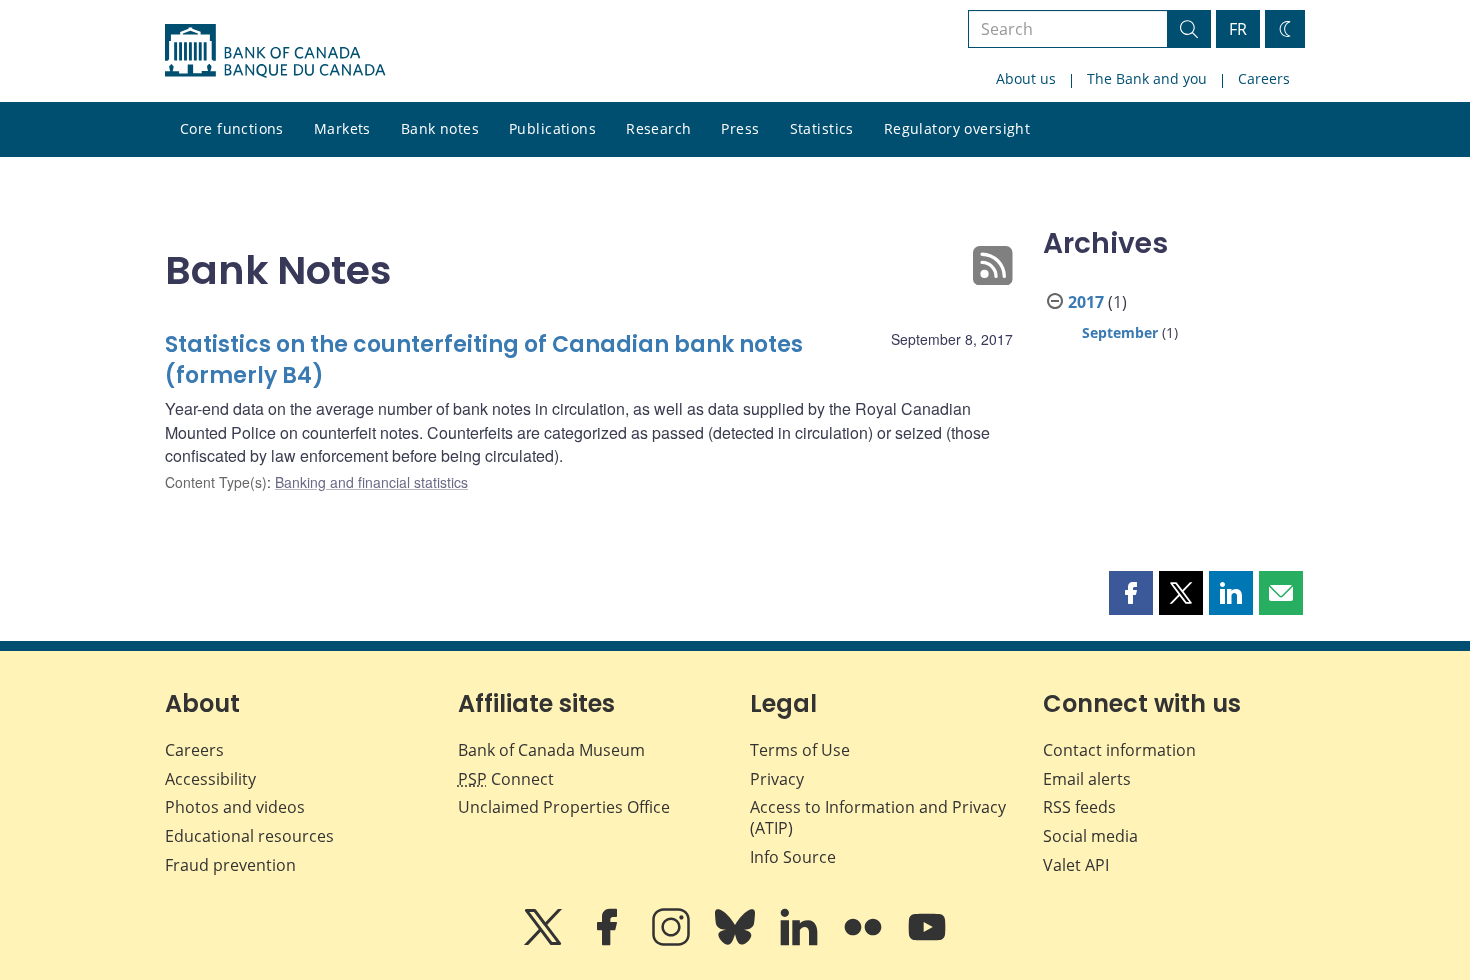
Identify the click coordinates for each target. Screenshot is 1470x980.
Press (740, 128)
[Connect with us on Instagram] (673, 941)
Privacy (777, 779)
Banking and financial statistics (371, 482)
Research (658, 128)
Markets (342, 128)
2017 (1086, 302)
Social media (1090, 836)
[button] (1131, 593)
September (1120, 332)
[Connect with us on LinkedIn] (801, 941)
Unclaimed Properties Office (564, 807)
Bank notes (440, 128)
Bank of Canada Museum (551, 750)
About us (1026, 78)
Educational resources (249, 836)
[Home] (275, 51)
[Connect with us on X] (545, 941)
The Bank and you (1147, 78)
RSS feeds (1079, 807)
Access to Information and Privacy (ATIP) (878, 817)
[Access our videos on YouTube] (927, 941)
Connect (506, 779)
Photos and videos (235, 807)
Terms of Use (800, 750)
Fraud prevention (230, 865)
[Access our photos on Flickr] (865, 941)
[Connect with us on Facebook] (609, 941)
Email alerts (1087, 779)
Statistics (822, 128)
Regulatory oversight (957, 128)
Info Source (793, 857)
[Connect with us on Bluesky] (737, 941)
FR (1238, 29)
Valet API (1076, 865)
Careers (1264, 78)
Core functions (232, 128)
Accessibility (210, 779)
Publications (552, 128)
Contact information (1119, 750)
